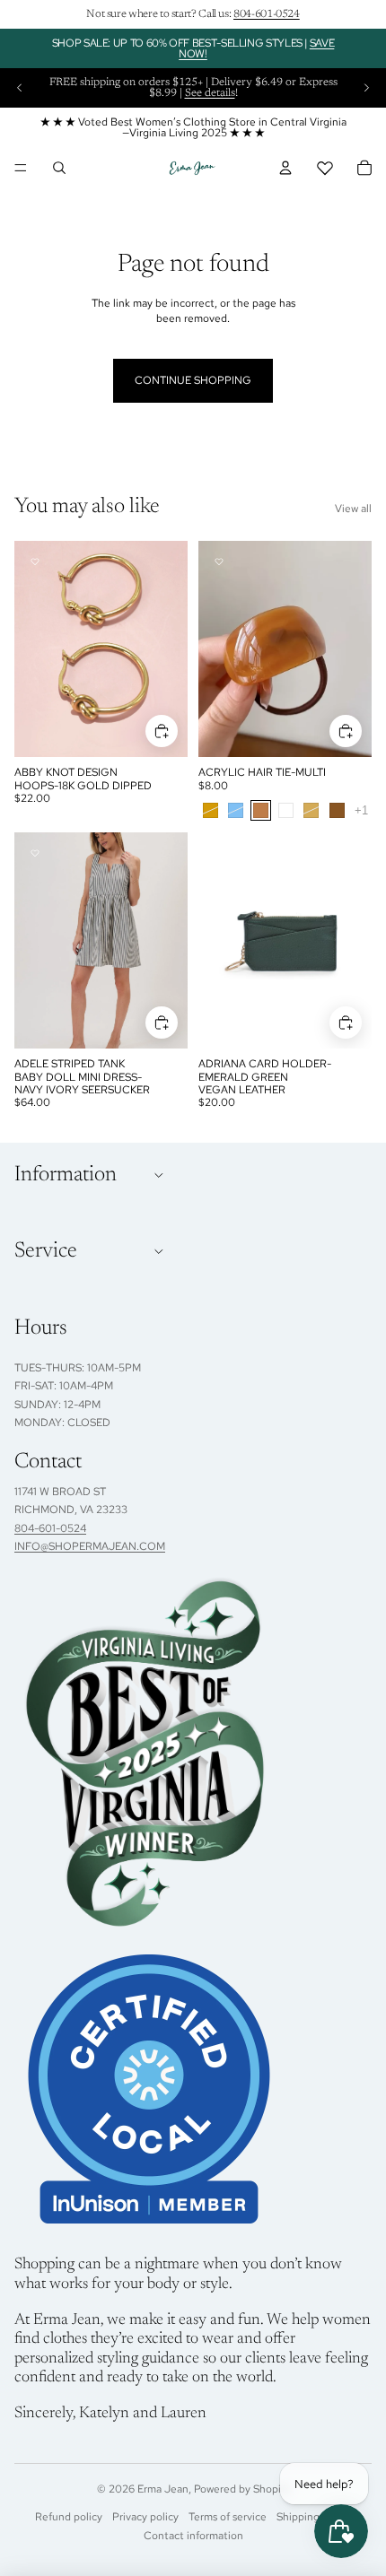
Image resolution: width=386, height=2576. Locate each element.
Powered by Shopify (242, 2489)
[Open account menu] (285, 168)
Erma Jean (163, 2489)
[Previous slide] (20, 88)
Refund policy (69, 2517)
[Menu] (21, 168)
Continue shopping (193, 380)
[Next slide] (366, 88)
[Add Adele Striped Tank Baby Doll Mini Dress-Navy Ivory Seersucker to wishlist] (35, 853)
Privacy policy (145, 2517)
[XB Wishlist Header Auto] (325, 168)
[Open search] (59, 168)
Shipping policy (314, 2517)
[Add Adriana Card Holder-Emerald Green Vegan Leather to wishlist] (219, 853)
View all (353, 509)
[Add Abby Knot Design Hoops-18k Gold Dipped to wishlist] (35, 561)
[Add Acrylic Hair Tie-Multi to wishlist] (219, 561)
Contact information (193, 2536)
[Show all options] (361, 810)
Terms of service (228, 2517)
